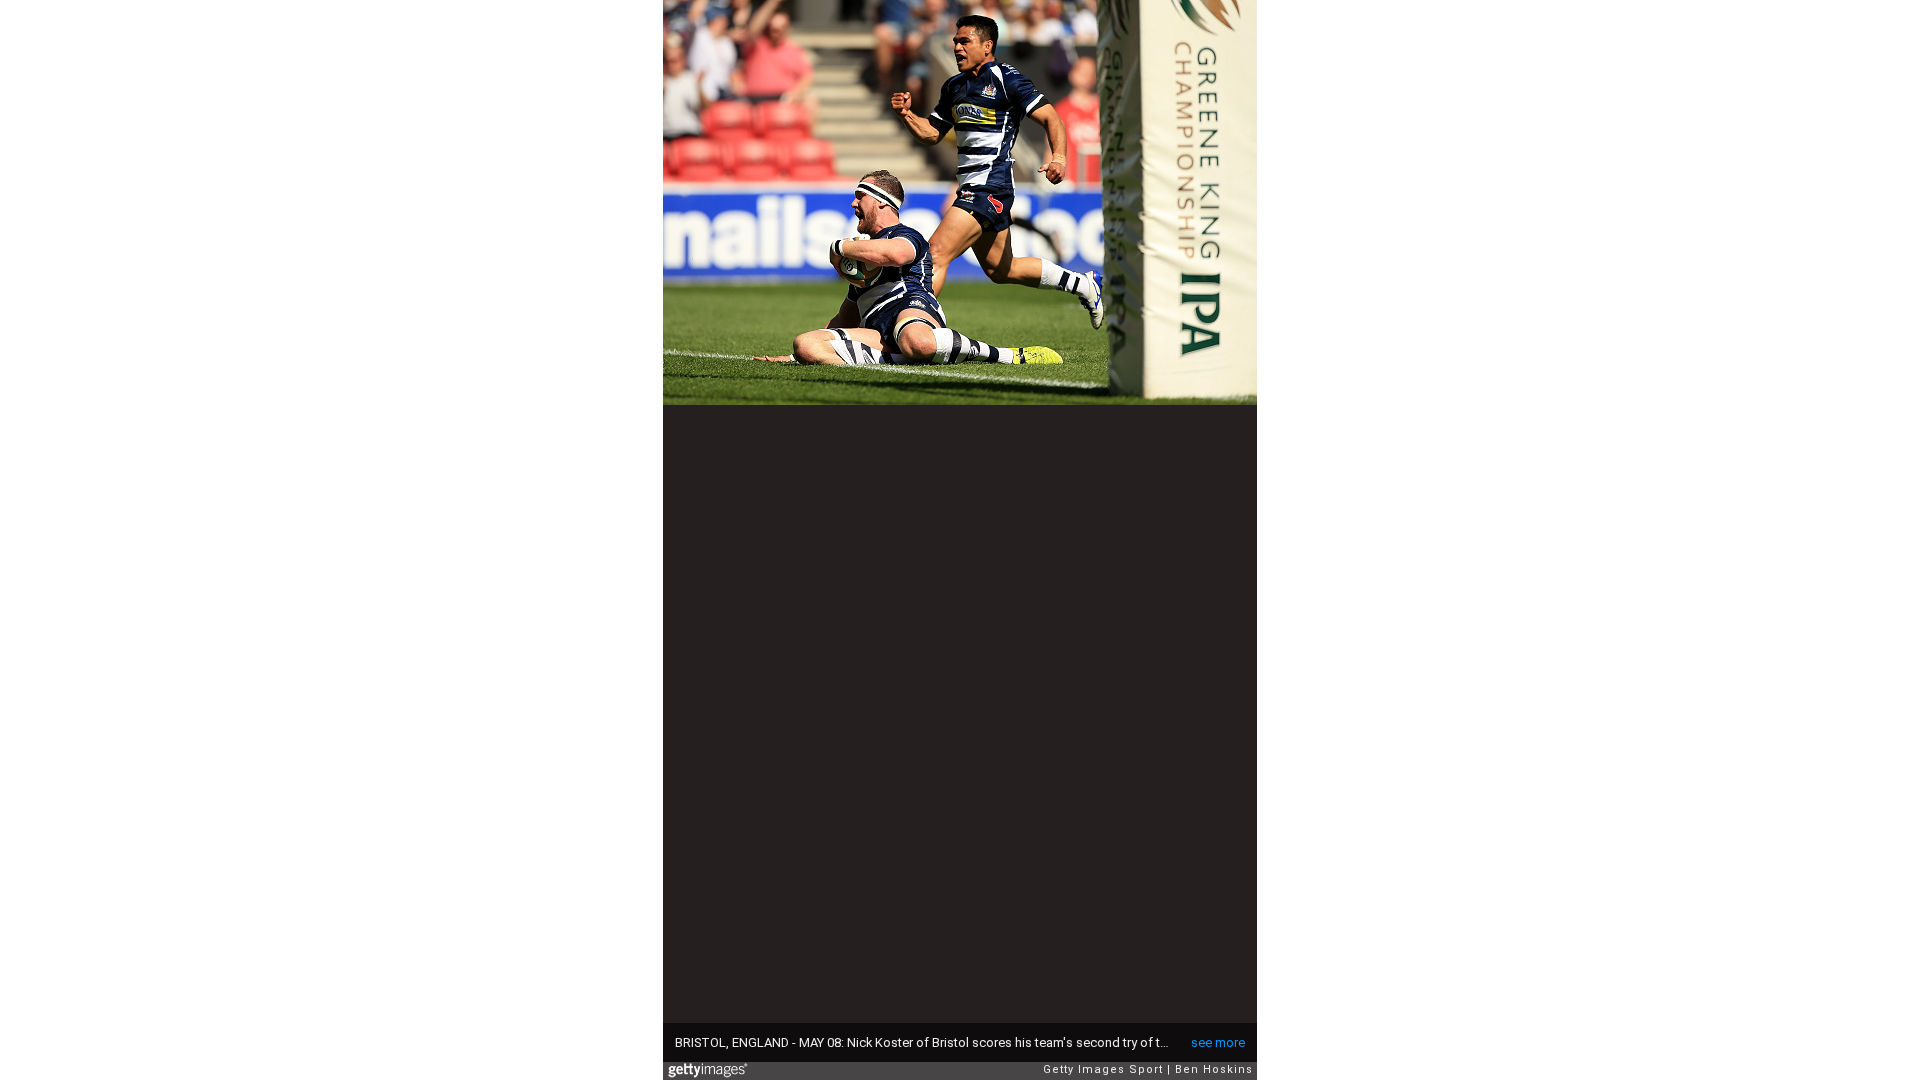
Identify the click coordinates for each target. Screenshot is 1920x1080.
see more (1218, 1042)
